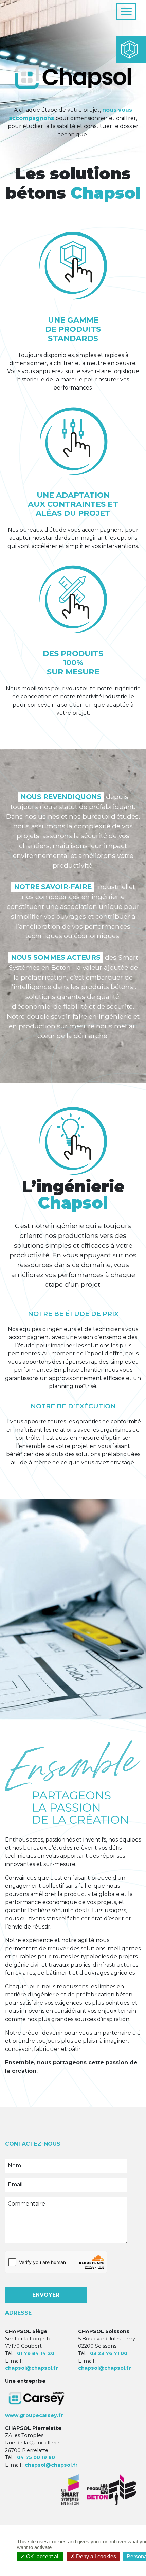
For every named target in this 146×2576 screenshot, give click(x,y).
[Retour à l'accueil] (38, 12)
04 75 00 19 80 (36, 2457)
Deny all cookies (95, 2556)
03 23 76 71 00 (109, 2353)
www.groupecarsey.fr (34, 2415)
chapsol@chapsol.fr (32, 2368)
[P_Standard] (73, 266)
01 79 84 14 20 (36, 2353)
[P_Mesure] (73, 600)
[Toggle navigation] (126, 12)
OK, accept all (42, 2556)
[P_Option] (73, 441)
